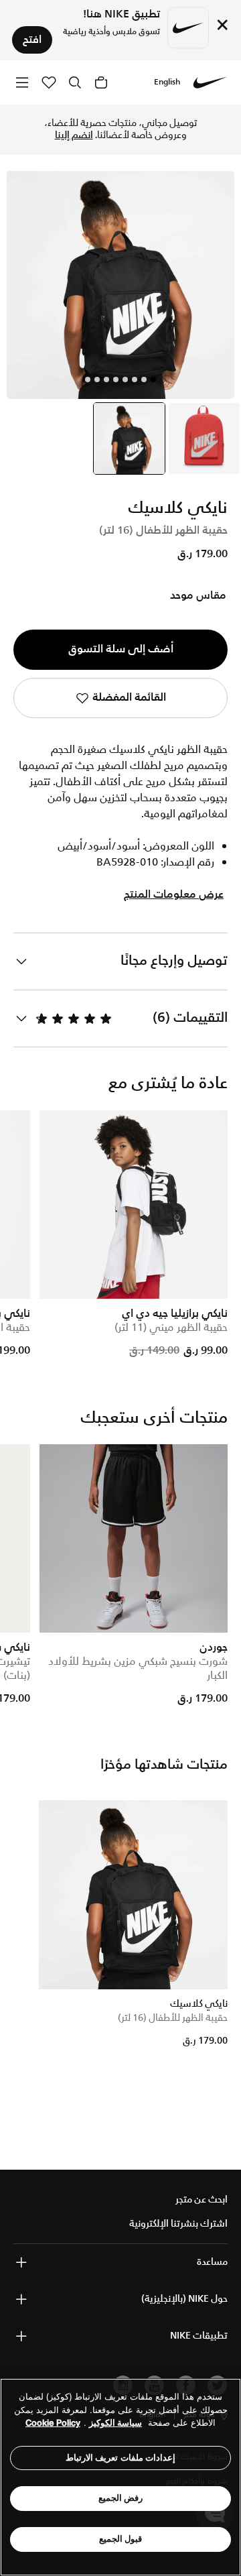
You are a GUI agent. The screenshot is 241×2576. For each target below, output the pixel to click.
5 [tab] (116, 379)
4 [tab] (125, 379)
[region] (120, 2477)
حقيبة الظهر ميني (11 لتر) (171, 1328)
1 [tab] (153, 379)
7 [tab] (97, 379)
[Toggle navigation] (22, 82)
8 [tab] (88, 379)
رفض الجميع (121, 2498)
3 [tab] (135, 379)
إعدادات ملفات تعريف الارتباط (121, 2458)
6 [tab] (106, 379)
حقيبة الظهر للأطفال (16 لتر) (173, 2018)
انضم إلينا (74, 135)
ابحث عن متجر (202, 2200)
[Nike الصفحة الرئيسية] (210, 82)
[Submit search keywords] (75, 82)
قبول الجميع (121, 2539)
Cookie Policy (53, 2423)
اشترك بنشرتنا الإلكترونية (178, 2224)
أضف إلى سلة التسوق (121, 649)
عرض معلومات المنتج (174, 895)
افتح (32, 40)
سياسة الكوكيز (115, 2423)
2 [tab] (144, 379)
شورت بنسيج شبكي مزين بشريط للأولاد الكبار (138, 1669)
